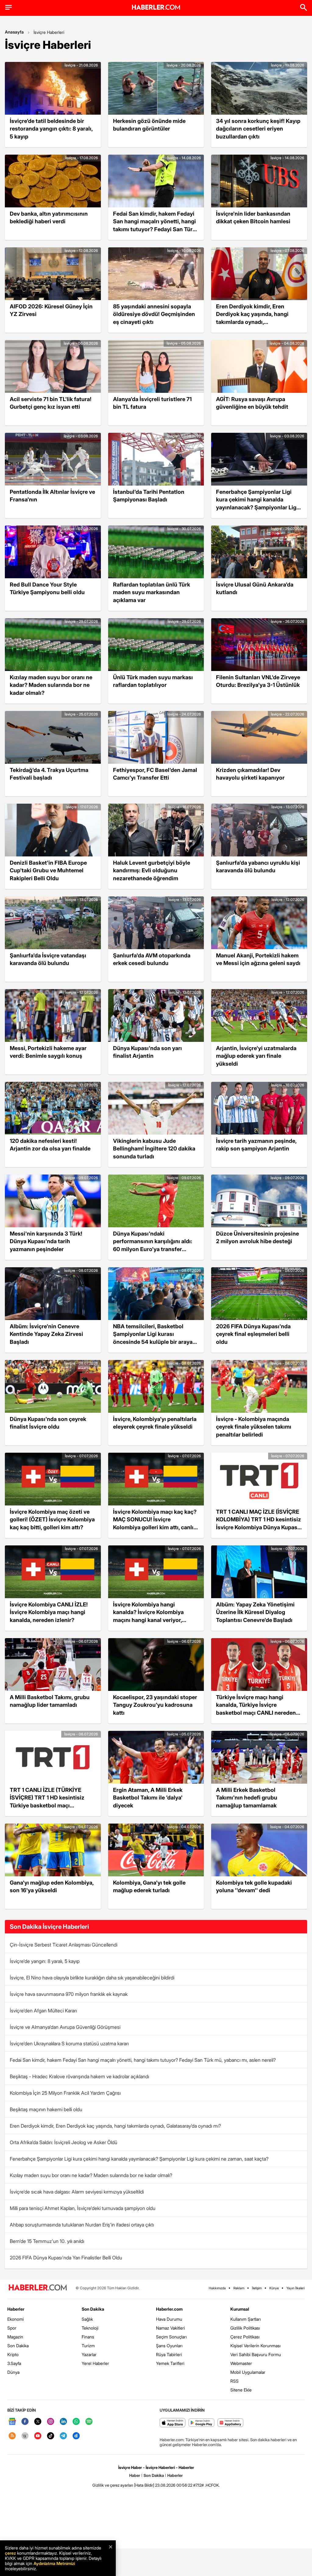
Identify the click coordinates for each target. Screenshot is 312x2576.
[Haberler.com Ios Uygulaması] (173, 2423)
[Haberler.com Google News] (12, 2422)
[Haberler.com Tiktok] (51, 2436)
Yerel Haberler (95, 2363)
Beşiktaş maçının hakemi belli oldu (46, 2109)
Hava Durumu (169, 2319)
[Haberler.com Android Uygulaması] (202, 2423)
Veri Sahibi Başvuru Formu (256, 2354)
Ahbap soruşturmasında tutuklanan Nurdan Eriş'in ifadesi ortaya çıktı (82, 2225)
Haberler (16, 2309)
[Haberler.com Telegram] (63, 2436)
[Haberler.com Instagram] (51, 2422)
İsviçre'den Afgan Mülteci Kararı (43, 2011)
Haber (135, 2475)
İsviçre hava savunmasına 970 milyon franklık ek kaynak (69, 1994)
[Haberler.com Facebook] (25, 2422)
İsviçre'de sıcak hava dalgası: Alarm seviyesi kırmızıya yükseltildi (77, 2192)
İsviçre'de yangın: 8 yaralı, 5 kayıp (45, 1961)
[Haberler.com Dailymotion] (76, 2436)
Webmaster (241, 2363)
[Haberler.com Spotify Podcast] (89, 2422)
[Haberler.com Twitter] (38, 2422)
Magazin (15, 2337)
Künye (274, 2288)
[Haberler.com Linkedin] (63, 2422)
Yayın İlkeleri (296, 2288)
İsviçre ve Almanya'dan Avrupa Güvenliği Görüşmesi (65, 2027)
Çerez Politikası (245, 2337)
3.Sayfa (14, 2363)
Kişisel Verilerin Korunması (255, 2346)
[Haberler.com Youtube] (38, 2436)
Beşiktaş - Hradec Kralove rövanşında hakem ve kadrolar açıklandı (79, 2076)
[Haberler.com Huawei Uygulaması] (230, 2423)
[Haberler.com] (38, 2288)
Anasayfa (14, 32)
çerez (10, 2553)
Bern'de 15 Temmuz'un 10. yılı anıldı (47, 2241)
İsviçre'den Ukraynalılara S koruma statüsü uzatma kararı (69, 2043)
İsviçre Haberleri (49, 32)
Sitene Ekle (241, 2390)
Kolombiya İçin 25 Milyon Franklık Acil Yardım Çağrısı (65, 2093)
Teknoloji (90, 2328)
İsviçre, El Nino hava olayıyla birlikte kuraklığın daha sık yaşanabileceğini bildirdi (92, 1978)
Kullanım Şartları (246, 2319)
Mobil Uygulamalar (248, 2372)
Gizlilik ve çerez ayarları (113, 2485)
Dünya (13, 2372)
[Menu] (9, 7)
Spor (12, 2328)
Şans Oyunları (169, 2346)
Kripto (13, 2354)
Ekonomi (16, 2319)
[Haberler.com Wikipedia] (25, 2436)
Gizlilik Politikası (245, 2328)
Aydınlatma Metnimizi (54, 2563)
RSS (234, 2381)
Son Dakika (18, 2346)
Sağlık (87, 2319)
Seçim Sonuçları (171, 2337)
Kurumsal (240, 2309)
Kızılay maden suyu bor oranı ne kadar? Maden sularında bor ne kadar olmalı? (91, 2175)
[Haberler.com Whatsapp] (76, 2422)
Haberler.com (169, 2309)
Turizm (88, 2346)
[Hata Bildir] (144, 2485)
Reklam (239, 2288)
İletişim (257, 2288)
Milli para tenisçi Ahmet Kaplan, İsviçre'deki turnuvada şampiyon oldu (83, 2208)
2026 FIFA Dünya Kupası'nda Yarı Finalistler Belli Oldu (66, 2258)
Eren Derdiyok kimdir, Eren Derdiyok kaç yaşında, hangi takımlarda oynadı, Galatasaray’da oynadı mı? (115, 2126)
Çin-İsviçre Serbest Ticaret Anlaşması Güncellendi (64, 1945)
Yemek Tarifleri (170, 2363)
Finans (88, 2337)
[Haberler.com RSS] (12, 2436)
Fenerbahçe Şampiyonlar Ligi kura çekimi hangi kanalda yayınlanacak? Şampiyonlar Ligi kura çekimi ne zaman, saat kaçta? (139, 2159)
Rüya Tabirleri (169, 2354)
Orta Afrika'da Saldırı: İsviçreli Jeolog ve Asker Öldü (64, 2142)
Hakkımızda (217, 2288)
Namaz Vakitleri (170, 2328)
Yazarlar (89, 2354)
